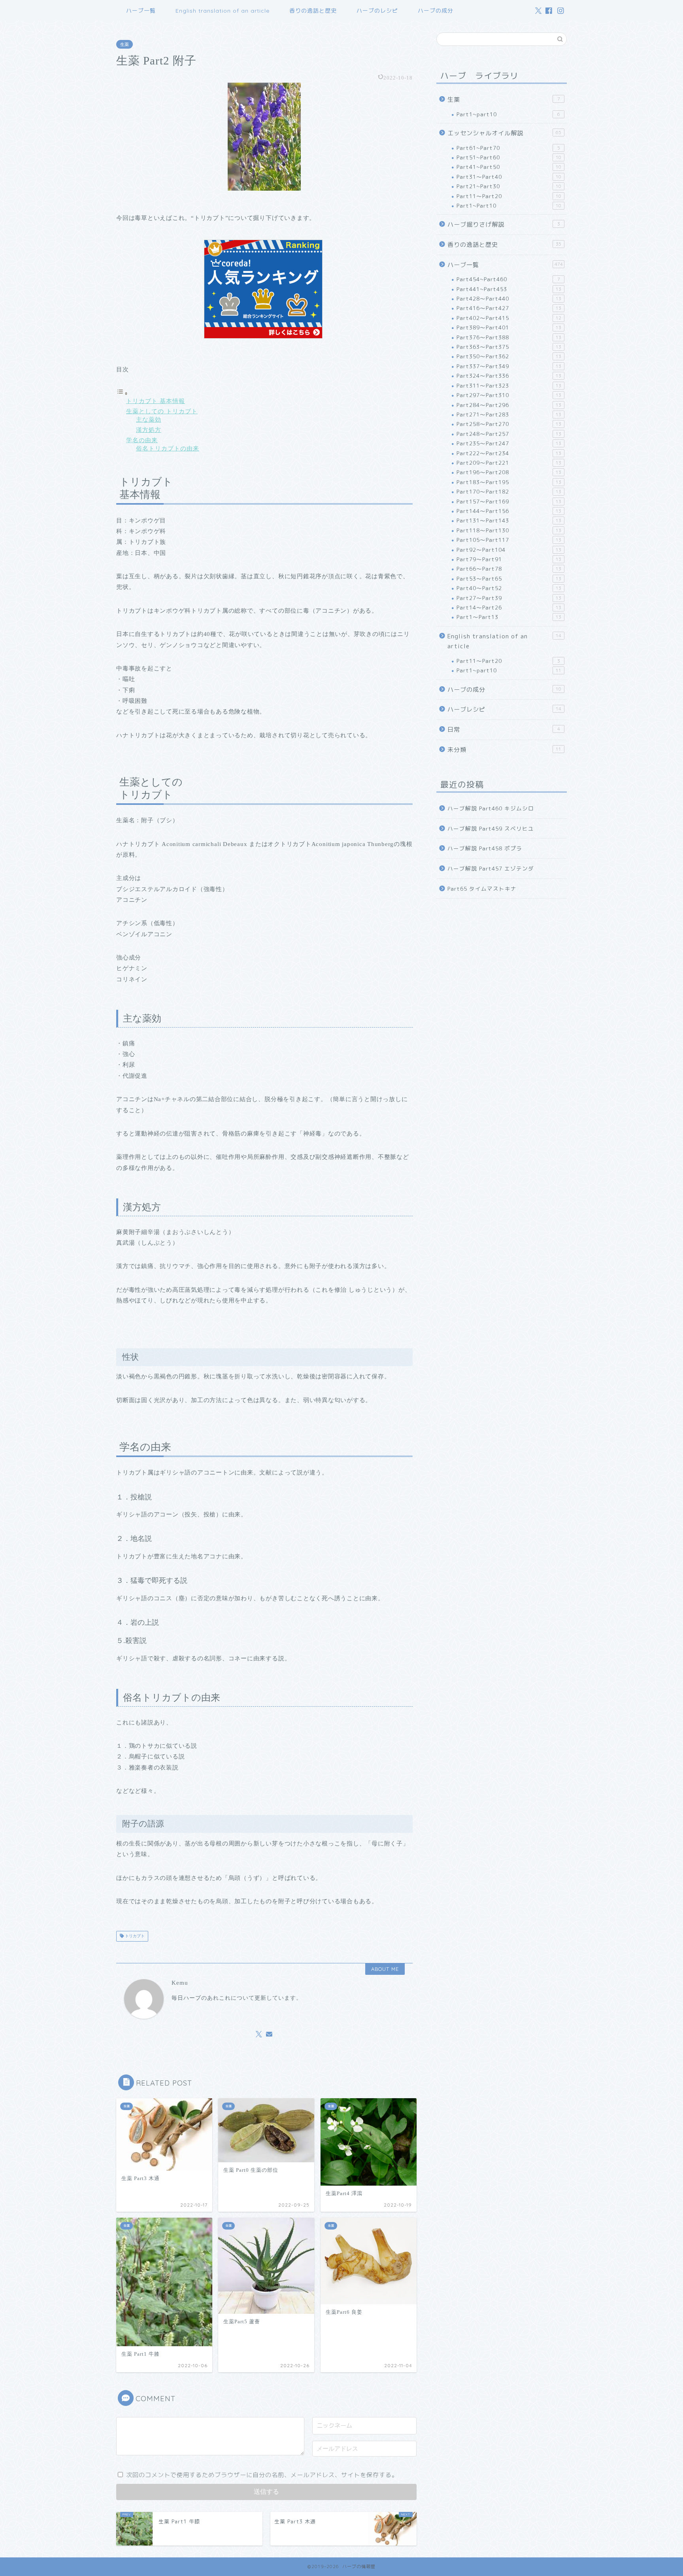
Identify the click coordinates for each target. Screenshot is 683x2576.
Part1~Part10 (509, 205)
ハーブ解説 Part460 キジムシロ (491, 808)
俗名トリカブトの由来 (168, 448)
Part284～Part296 (509, 405)
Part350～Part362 (509, 356)
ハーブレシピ (504, 709)
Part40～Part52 (509, 588)
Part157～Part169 (509, 501)
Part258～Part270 (509, 424)
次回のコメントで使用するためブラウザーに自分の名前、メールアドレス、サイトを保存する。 (262, 2475)
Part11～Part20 (509, 196)
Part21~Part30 (509, 186)
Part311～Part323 (509, 385)
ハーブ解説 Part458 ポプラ (485, 848)
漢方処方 (149, 430)
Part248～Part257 (509, 434)
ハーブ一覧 (141, 11)
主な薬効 (149, 419)
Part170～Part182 (509, 491)
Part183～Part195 (509, 482)
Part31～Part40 (509, 177)
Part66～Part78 (509, 569)
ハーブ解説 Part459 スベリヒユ (491, 828)
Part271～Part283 (509, 414)
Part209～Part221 (509, 463)
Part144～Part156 (509, 511)
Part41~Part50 (509, 167)
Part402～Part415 (509, 318)
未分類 (504, 750)
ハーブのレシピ (377, 11)
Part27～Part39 (509, 598)
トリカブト (134, 1936)
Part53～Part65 (509, 578)
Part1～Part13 (509, 617)
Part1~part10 (508, 114)
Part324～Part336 (509, 376)
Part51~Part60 (509, 157)
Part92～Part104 (509, 550)
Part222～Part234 (509, 453)
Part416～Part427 (509, 308)
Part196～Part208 (509, 472)
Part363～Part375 (509, 347)
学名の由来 (142, 440)
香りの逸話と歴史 (313, 11)
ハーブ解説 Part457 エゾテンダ (491, 868)
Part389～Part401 (509, 327)
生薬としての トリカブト (162, 411)
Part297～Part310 (509, 395)
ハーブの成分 (436, 11)
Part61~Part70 (508, 148)
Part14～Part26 (509, 607)
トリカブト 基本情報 (156, 401)
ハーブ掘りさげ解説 (504, 224)
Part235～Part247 (509, 443)
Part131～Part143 (509, 520)
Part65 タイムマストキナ (482, 889)
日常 (504, 730)
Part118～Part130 (509, 530)
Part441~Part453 (509, 289)
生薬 (125, 44)
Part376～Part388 (509, 337)
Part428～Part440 (509, 298)
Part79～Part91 (509, 559)
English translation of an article (223, 11)
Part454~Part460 (508, 279)
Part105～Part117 (509, 540)
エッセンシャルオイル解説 (504, 133)
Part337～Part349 (509, 366)
